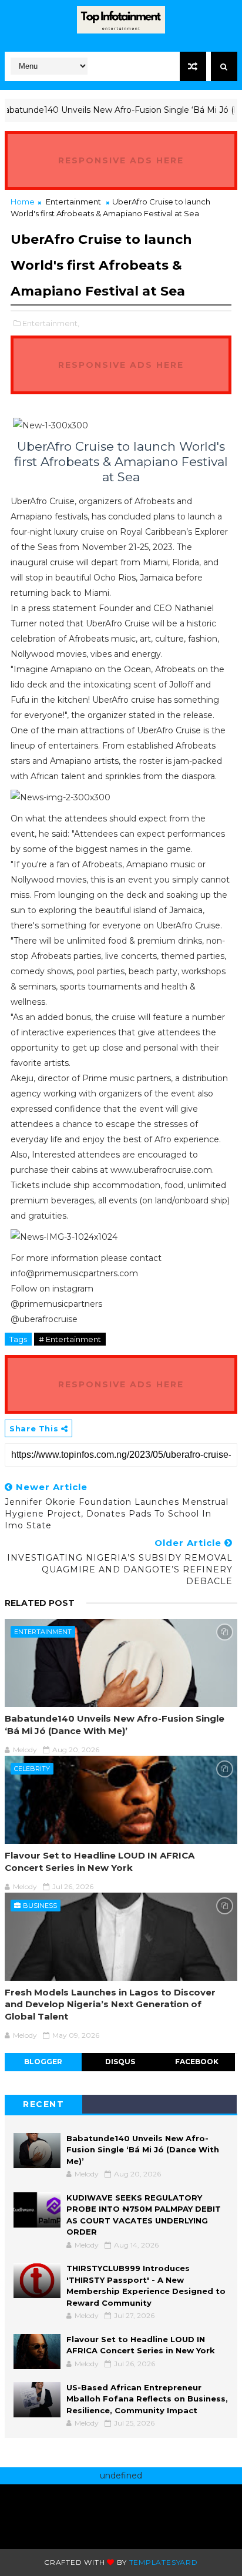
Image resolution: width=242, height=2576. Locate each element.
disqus (120, 2062)
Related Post (40, 1603)
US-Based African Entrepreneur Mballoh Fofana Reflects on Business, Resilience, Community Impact (147, 2399)
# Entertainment (70, 1339)
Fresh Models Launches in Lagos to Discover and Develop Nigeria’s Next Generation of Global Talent (110, 2004)
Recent (43, 2104)
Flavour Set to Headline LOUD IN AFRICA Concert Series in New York (100, 1861)
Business (40, 1906)
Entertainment (73, 202)
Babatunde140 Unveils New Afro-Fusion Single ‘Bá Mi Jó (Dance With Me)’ (115, 1724)
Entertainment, (51, 323)
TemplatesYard (164, 2562)
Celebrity (32, 1769)
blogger (43, 2062)
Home (23, 202)
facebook (197, 2062)
